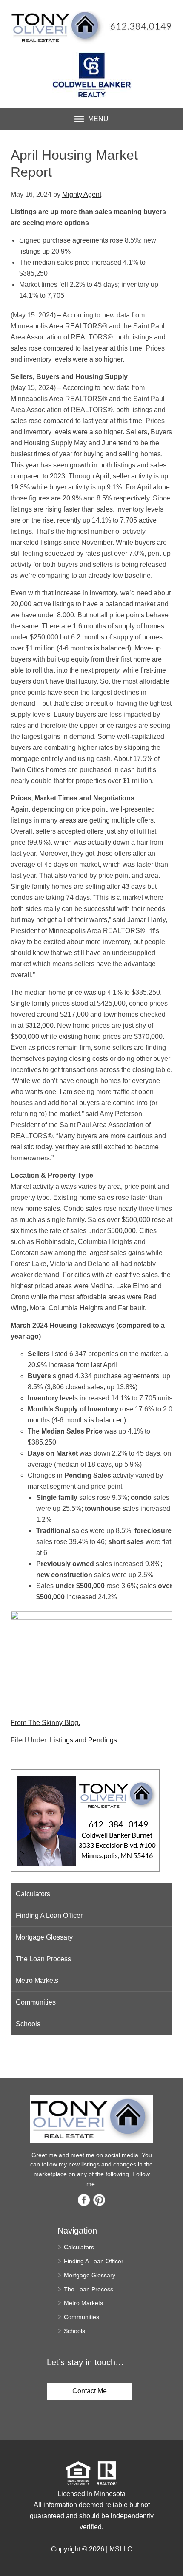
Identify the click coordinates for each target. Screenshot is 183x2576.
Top (173, 2555)
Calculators (33, 1894)
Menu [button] (98, 119)
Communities (36, 2002)
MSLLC (121, 2549)
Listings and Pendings (83, 1740)
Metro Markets (37, 1981)
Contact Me (90, 2391)
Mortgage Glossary (44, 1937)
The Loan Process (43, 1959)
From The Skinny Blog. (45, 1723)
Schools (28, 2024)
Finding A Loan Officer (49, 1916)
